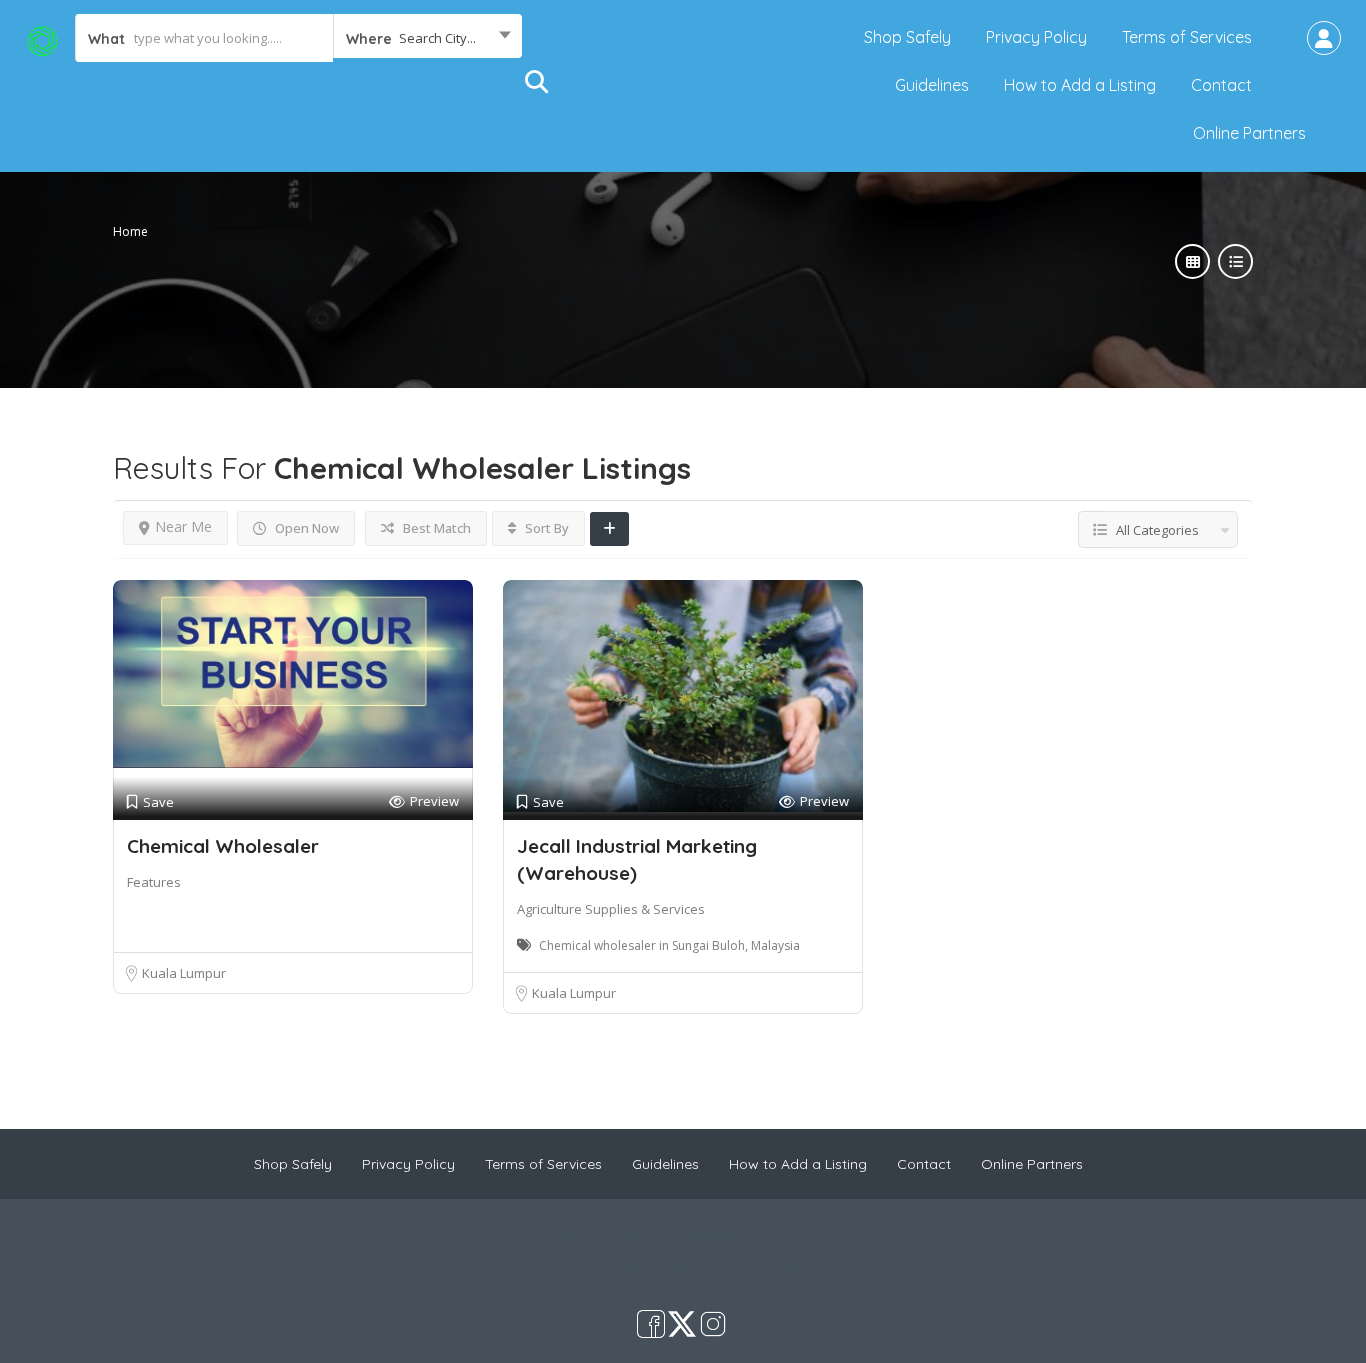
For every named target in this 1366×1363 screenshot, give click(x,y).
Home (130, 231)
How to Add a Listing (1080, 85)
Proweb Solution (749, 1267)
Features (154, 882)
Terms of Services (1187, 37)
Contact (1221, 85)
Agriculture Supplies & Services (611, 909)
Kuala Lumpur (184, 973)
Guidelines (932, 85)
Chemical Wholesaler (223, 846)
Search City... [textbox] (437, 38)
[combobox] (427, 38)
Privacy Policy (1036, 37)
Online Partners (1249, 133)
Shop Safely (907, 37)
